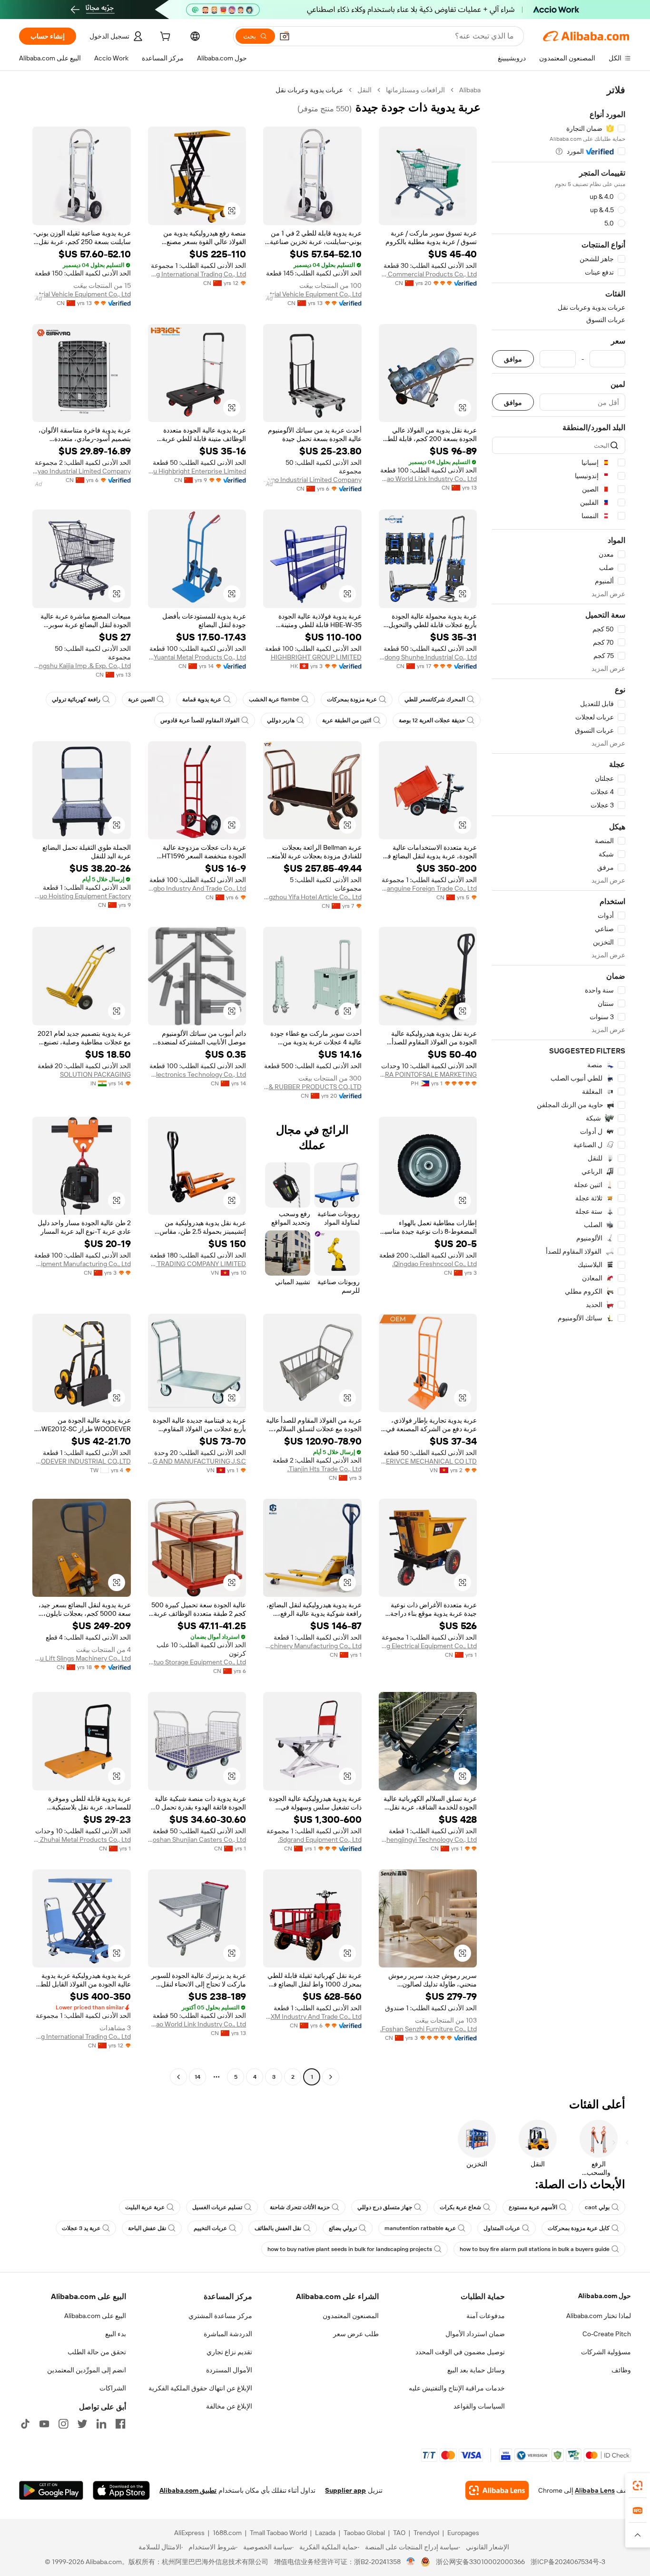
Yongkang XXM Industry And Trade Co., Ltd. (312, 2016)
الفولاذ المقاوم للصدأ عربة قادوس (200, 720)
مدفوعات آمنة (486, 2316)
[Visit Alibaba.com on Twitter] (82, 2424)
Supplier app (345, 2490)
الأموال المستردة (229, 2370)
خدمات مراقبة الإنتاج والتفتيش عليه (457, 2388)
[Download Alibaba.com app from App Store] (121, 2490)
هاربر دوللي (281, 720)
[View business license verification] (411, 2562)
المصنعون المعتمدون (351, 2316)
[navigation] (559, 1085)
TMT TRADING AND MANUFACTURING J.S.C (197, 1461)
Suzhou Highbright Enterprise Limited (197, 471)
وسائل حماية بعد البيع (476, 2370)
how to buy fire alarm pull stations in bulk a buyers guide (535, 2249)
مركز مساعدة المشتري (220, 2316)
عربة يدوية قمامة (202, 699)
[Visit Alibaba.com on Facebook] (120, 2424)
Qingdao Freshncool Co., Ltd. (434, 1264)
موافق (513, 359)
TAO (399, 2533)
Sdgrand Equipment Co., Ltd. (320, 1839)
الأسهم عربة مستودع (533, 2207)
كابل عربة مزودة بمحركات (579, 2228)
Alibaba (470, 90)
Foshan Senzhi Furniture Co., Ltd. (428, 2029)
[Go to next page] (178, 2077)
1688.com (227, 2533)
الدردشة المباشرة (228, 2334)
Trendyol (426, 2533)
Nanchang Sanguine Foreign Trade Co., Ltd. (428, 888)
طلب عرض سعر (356, 2334)
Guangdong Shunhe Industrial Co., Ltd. (428, 657)
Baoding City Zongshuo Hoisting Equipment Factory (82, 896)
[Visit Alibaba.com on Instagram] (63, 2424)
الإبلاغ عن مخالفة (229, 2406)
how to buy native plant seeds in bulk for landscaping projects (350, 2249)
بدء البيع (116, 2334)
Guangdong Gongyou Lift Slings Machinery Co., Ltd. (82, 1658)
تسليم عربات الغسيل (217, 2207)
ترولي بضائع (343, 2228)
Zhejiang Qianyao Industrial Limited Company (312, 480)
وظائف (621, 2370)
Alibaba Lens (595, 2490)
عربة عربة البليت (145, 2207)
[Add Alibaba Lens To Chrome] (497, 2490)
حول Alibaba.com (605, 2296)
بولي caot (597, 2207)
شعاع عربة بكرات (460, 2207)
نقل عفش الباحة (147, 2228)
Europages (463, 2533)
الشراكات (113, 2388)
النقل (364, 90)
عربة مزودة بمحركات (352, 699)
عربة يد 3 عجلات (81, 2228)
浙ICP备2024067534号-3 (568, 2562)
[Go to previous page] (331, 2077)
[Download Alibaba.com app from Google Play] (51, 2490)
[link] (638, 2486)
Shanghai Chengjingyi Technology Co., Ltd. (428, 1839)
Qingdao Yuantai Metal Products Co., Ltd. (197, 657)
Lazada (325, 2533)
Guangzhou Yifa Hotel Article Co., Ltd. (312, 897)
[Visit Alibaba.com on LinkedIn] (101, 2424)
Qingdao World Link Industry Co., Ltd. (428, 479)
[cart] (164, 38)
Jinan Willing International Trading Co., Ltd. (197, 274)
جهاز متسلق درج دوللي (385, 2207)
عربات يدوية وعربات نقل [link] (309, 90)
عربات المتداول (502, 2228)
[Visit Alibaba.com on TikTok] (25, 2424)
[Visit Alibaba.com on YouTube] (44, 2424)
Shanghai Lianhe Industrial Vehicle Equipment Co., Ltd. (312, 294)
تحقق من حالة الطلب (97, 2352)
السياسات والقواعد (479, 2406)
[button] (285, 36)
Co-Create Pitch (607, 2334)
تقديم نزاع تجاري (229, 2352)
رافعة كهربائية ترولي (76, 699)
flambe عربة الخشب (274, 699)
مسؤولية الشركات (606, 2352)
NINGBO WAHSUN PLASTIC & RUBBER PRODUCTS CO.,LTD (312, 1087)
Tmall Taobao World (278, 2533)
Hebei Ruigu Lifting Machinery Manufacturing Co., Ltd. (312, 1646)
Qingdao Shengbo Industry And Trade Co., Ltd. (197, 888)
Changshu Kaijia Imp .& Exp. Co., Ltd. (82, 666)
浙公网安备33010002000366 (480, 2562)
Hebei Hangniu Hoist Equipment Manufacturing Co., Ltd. (82, 1264)
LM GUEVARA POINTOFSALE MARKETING (428, 1074)
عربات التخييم (210, 2228)
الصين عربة (141, 699)
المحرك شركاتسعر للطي (435, 699)
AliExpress (189, 2533)
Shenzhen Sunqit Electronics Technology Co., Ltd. (197, 1074)
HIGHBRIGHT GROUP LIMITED (316, 657)
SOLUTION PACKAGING (95, 1074)
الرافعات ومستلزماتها (415, 90)
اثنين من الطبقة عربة (347, 720)
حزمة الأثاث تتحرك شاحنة (300, 2207)
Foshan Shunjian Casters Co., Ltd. (197, 1839)
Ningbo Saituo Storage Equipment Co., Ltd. (197, 1662)
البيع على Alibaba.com (95, 2316)
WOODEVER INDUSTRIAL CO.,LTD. (82, 1461)
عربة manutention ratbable (420, 2228)
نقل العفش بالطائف (278, 2228)
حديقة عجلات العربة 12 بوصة (432, 720)
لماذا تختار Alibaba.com (599, 2316)
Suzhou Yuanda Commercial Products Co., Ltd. (428, 274)
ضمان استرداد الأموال (475, 2334)
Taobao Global (364, 2533)
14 (197, 2077)
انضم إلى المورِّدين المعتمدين (87, 2370)
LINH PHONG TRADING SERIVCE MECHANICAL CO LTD (428, 1461)
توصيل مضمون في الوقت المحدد (460, 2352)
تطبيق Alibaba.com (188, 2490)
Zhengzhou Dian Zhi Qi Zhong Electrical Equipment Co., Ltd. (428, 1646)
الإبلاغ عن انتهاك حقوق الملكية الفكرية (200, 2388)
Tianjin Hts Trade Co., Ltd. (325, 1469)
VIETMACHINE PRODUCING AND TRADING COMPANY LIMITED (197, 1264)
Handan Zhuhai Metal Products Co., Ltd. (82, 1839)
